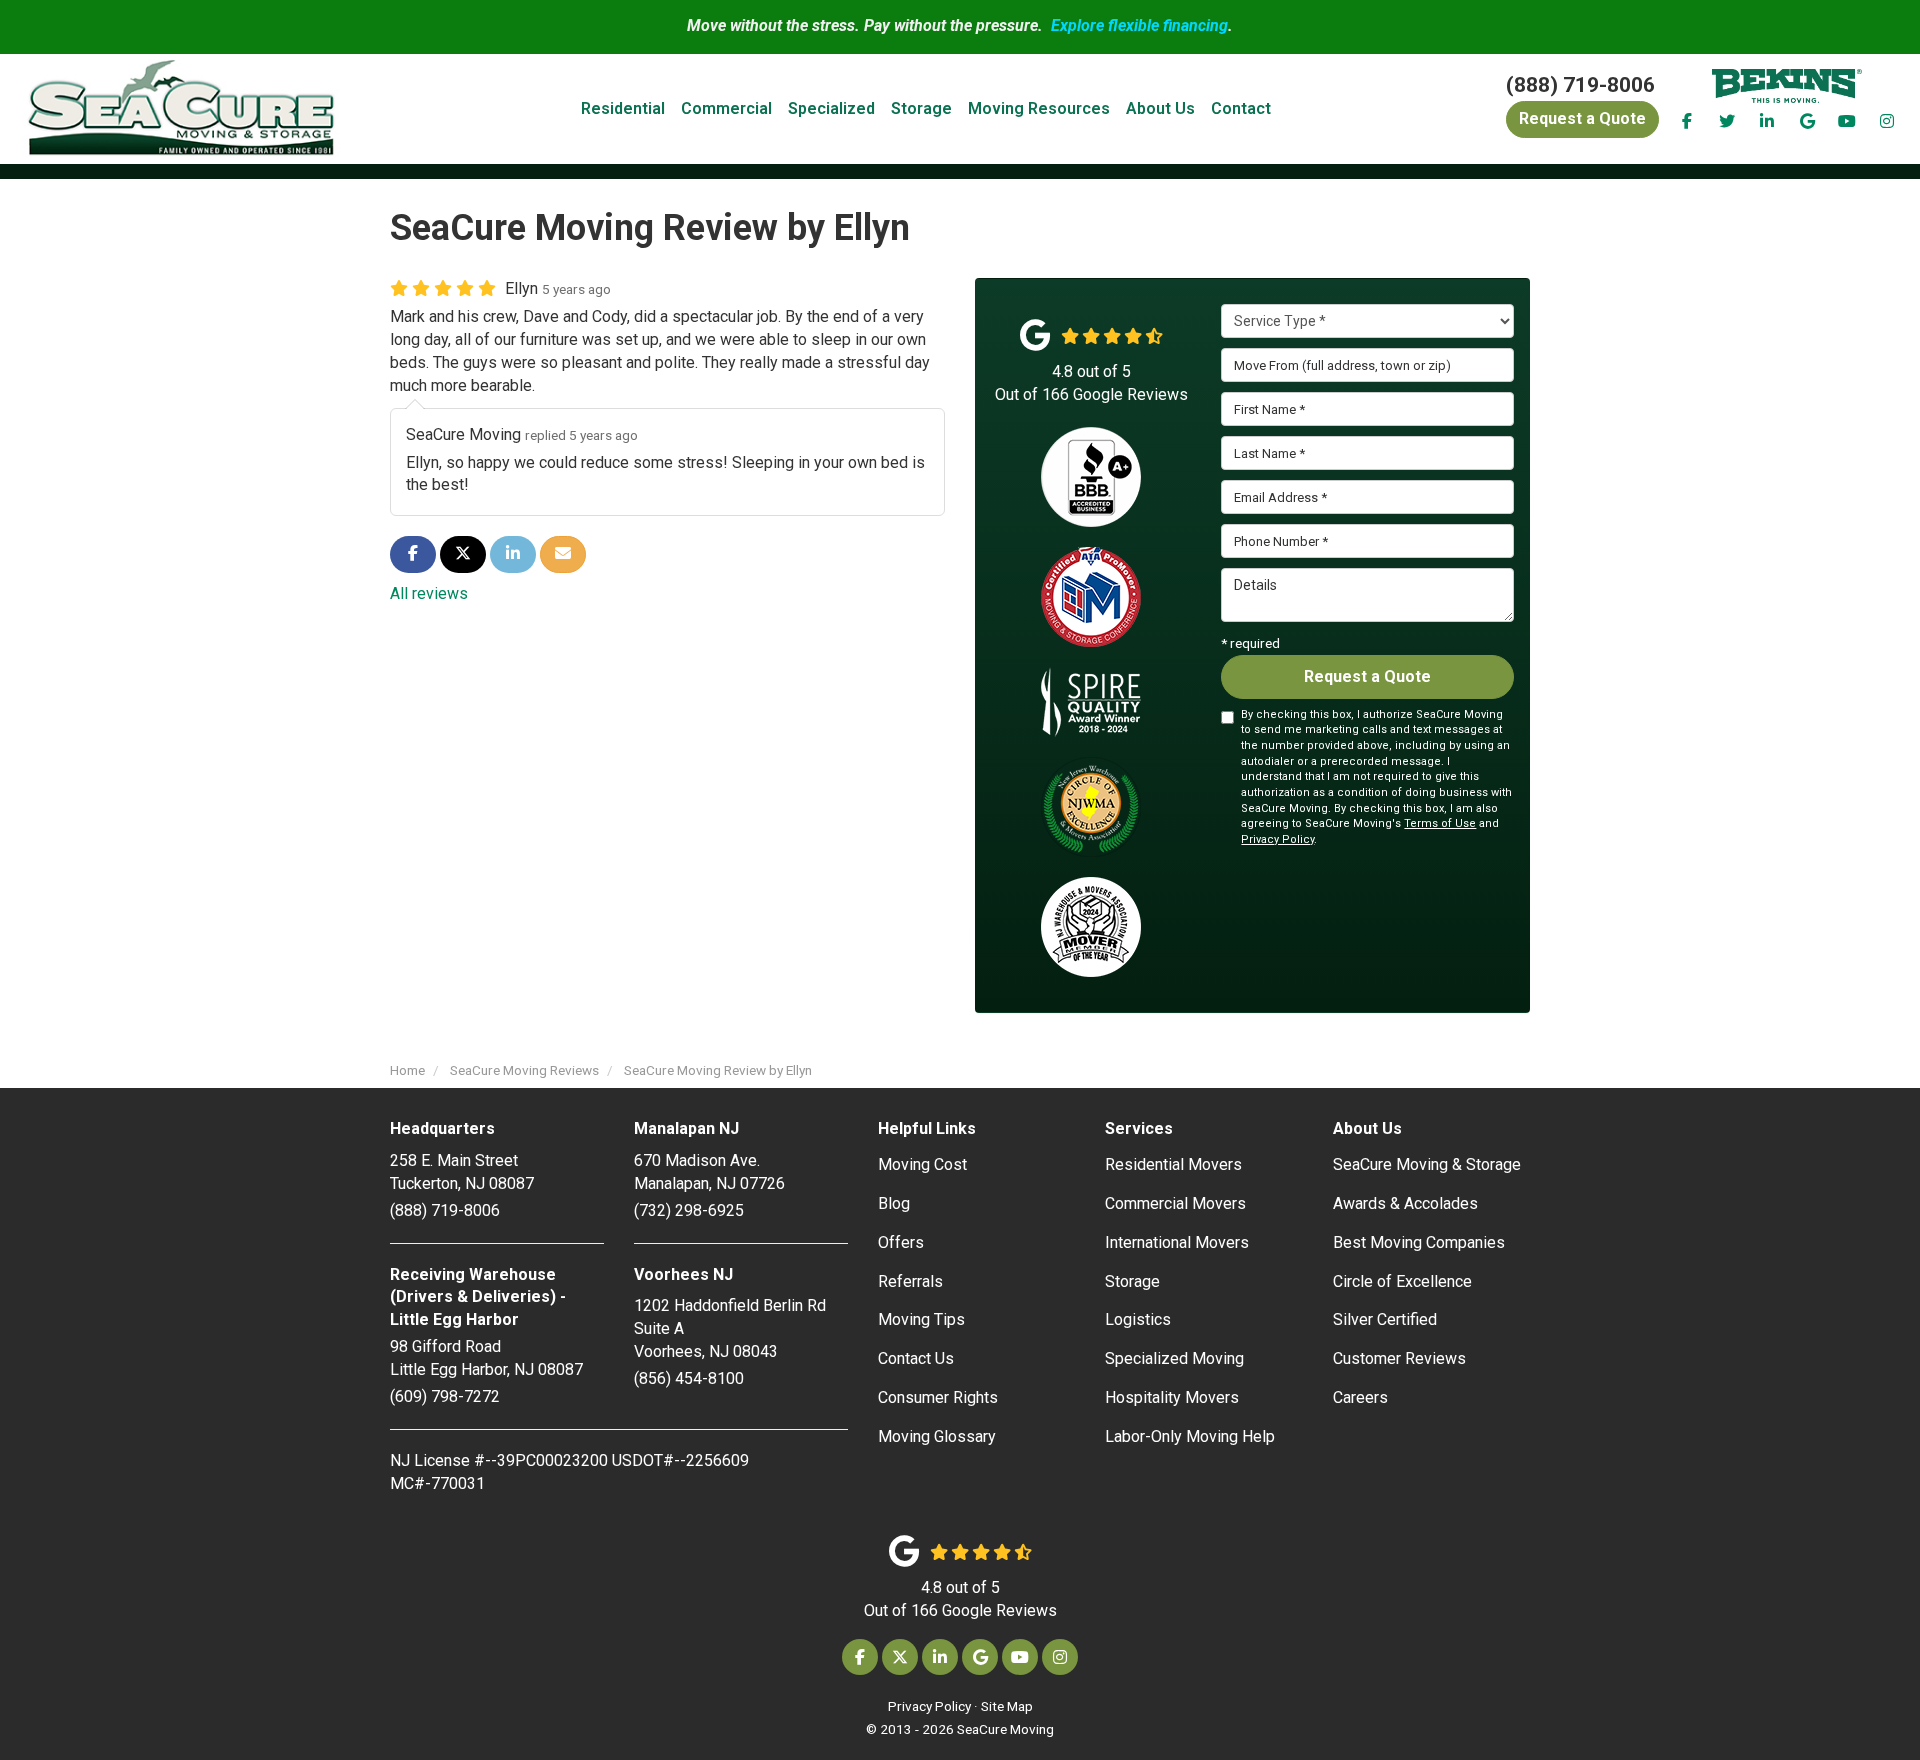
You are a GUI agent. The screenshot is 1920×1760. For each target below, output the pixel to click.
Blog (894, 1203)
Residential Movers (1173, 1164)
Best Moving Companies (1419, 1242)
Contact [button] (1241, 108)
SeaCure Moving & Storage (1427, 1164)
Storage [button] (921, 108)
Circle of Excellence (1402, 1281)
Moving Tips (921, 1319)
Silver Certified (1385, 1319)
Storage (1132, 1281)
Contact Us (916, 1358)
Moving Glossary (937, 1436)
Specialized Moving (1174, 1358)
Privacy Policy (1277, 839)
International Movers (1177, 1242)
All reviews (429, 593)
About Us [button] (1160, 108)
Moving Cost (922, 1164)
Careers (1360, 1397)
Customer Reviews (1399, 1358)
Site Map (1007, 1706)
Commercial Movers (1175, 1203)
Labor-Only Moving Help (1190, 1436)
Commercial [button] (726, 108)
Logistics (1138, 1319)
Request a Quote (1367, 676)
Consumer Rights (938, 1397)
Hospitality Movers (1172, 1397)
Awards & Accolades (1405, 1203)
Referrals (910, 1281)
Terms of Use (1440, 823)
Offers (901, 1242)
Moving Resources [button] (1039, 108)
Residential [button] (623, 108)
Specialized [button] (831, 108)
